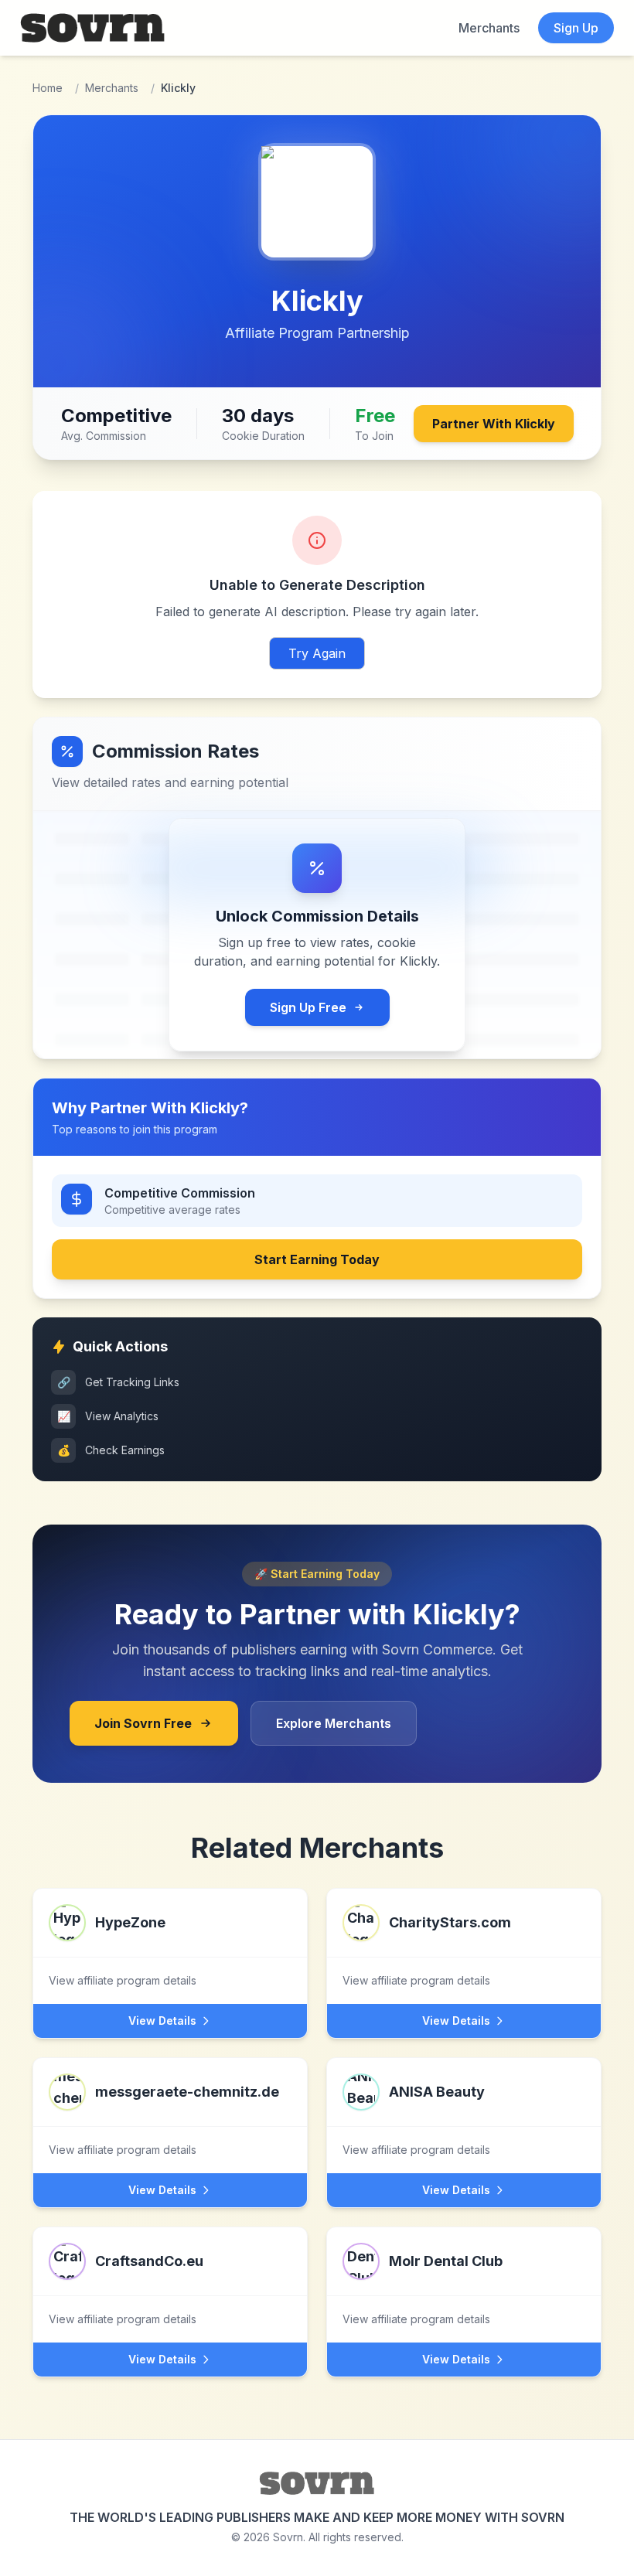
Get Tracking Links (119, 1382)
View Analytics (108, 1416)
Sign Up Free (308, 1007)
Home (48, 88)
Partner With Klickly (494, 424)
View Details (162, 2021)
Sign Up (576, 28)
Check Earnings (111, 1450)
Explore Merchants (334, 1723)
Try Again (317, 653)
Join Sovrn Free (143, 1723)
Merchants (489, 28)
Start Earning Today (317, 1259)
